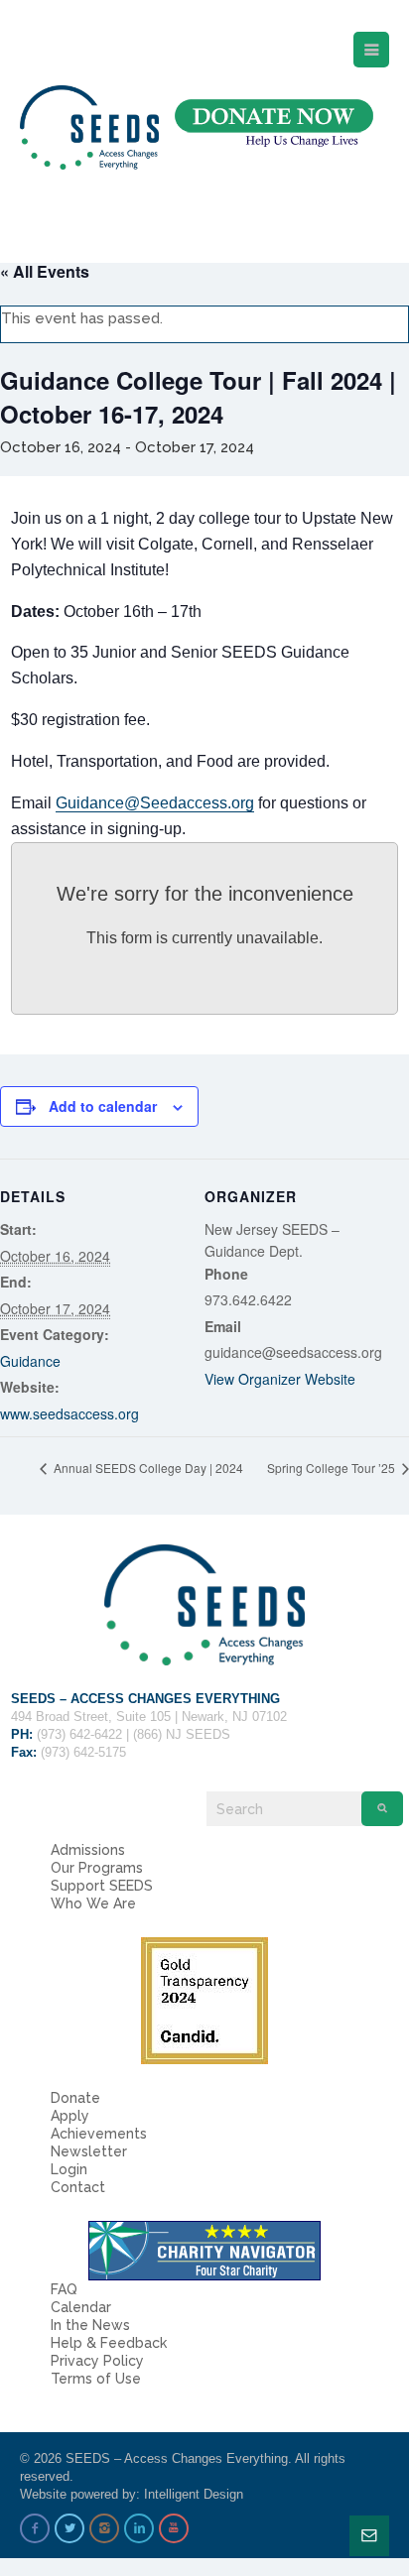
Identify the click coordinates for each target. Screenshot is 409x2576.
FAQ (64, 2289)
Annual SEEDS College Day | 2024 (147, 1468)
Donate (75, 2098)
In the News (90, 2325)
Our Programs (97, 1868)
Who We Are (93, 1903)
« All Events (45, 271)
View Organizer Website (280, 1379)
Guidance (30, 1361)
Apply (70, 2116)
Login (69, 2169)
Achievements (99, 2134)
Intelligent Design (194, 2494)
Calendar (81, 2307)
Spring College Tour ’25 (333, 1468)
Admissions (88, 1850)
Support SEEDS (102, 1886)
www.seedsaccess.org (69, 1413)
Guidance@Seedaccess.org (155, 803)
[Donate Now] (274, 123)
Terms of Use (96, 2379)
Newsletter (89, 2151)
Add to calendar (103, 1106)
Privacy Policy (97, 2361)
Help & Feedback (109, 2343)
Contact (78, 2187)
